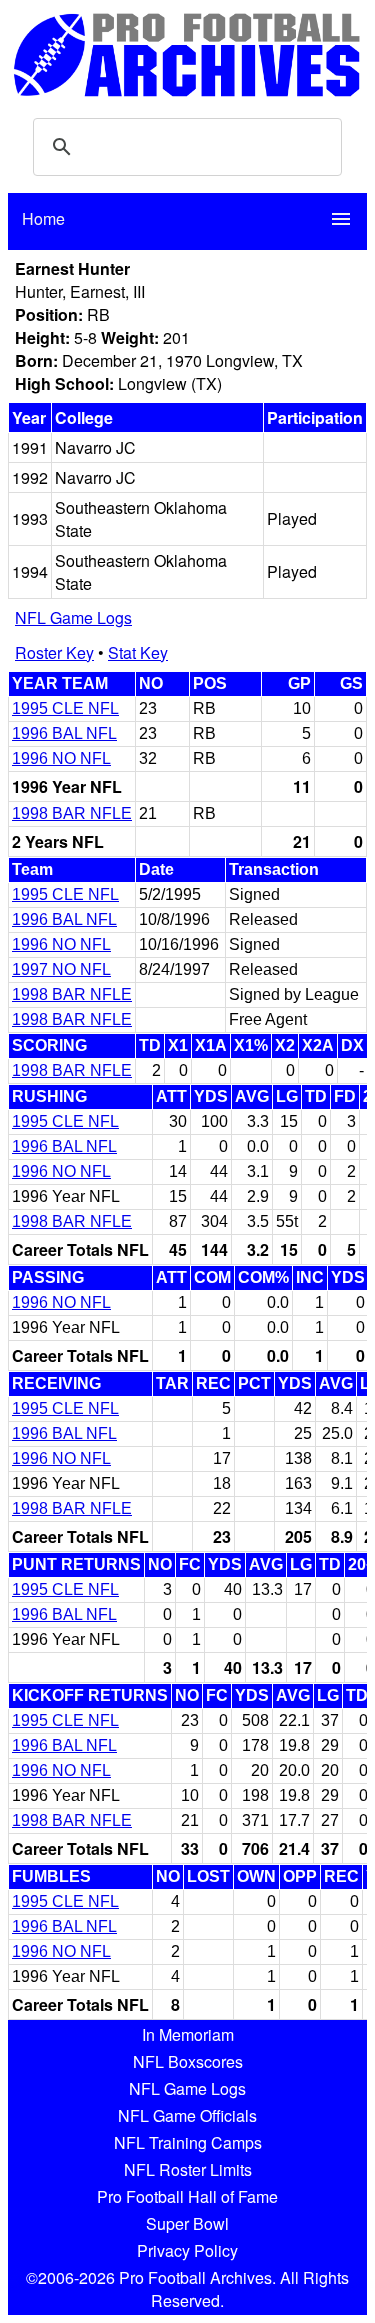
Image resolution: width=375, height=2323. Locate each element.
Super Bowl (187, 2223)
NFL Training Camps (188, 2142)
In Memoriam (188, 2034)
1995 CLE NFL (65, 708)
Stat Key (138, 652)
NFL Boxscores (188, 2061)
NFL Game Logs (73, 617)
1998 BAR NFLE (72, 813)
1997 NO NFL (61, 969)
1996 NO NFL (61, 758)
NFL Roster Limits (188, 2169)
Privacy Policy (187, 2250)
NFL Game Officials (187, 2115)
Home (43, 218)
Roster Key (54, 652)
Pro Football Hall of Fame (187, 2196)
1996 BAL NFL (64, 733)
